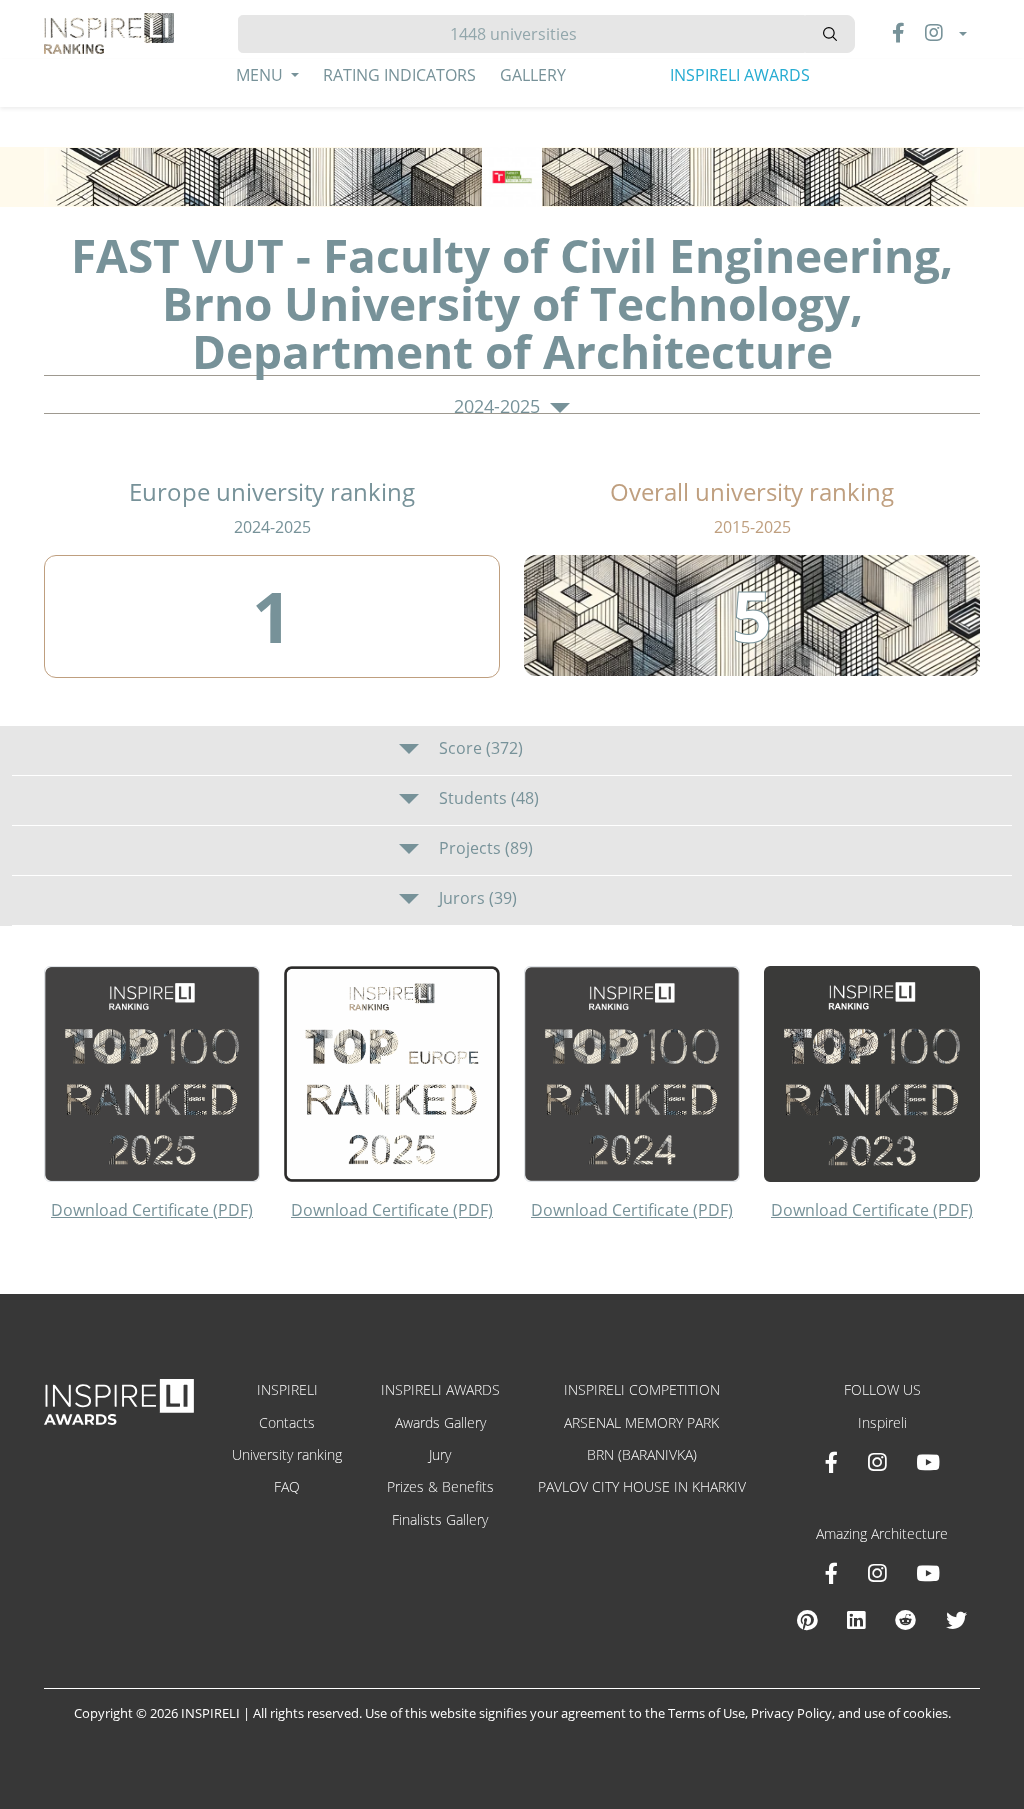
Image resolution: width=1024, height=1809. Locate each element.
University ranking (287, 1454)
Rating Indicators (399, 75)
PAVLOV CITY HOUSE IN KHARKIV (642, 1486)
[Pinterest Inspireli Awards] (807, 1620)
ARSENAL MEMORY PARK (641, 1422)
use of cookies (906, 1713)
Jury (440, 1454)
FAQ (287, 1486)
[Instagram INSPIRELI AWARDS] (877, 1462)
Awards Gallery (440, 1422)
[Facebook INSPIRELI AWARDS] (831, 1462)
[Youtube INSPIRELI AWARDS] (928, 1462)
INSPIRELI (287, 1389)
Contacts (287, 1422)
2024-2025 (499, 407)
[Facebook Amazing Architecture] (831, 1573)
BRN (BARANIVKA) (642, 1454)
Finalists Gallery (440, 1519)
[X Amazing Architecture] (956, 1620)
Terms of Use (706, 1713)
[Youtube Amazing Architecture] (928, 1573)
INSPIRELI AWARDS (740, 75)
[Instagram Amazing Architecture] (877, 1573)
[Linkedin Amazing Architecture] (856, 1620)
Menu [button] (261, 75)
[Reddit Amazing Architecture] (905, 1620)
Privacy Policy (791, 1713)
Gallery (533, 75)
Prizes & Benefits (440, 1486)
